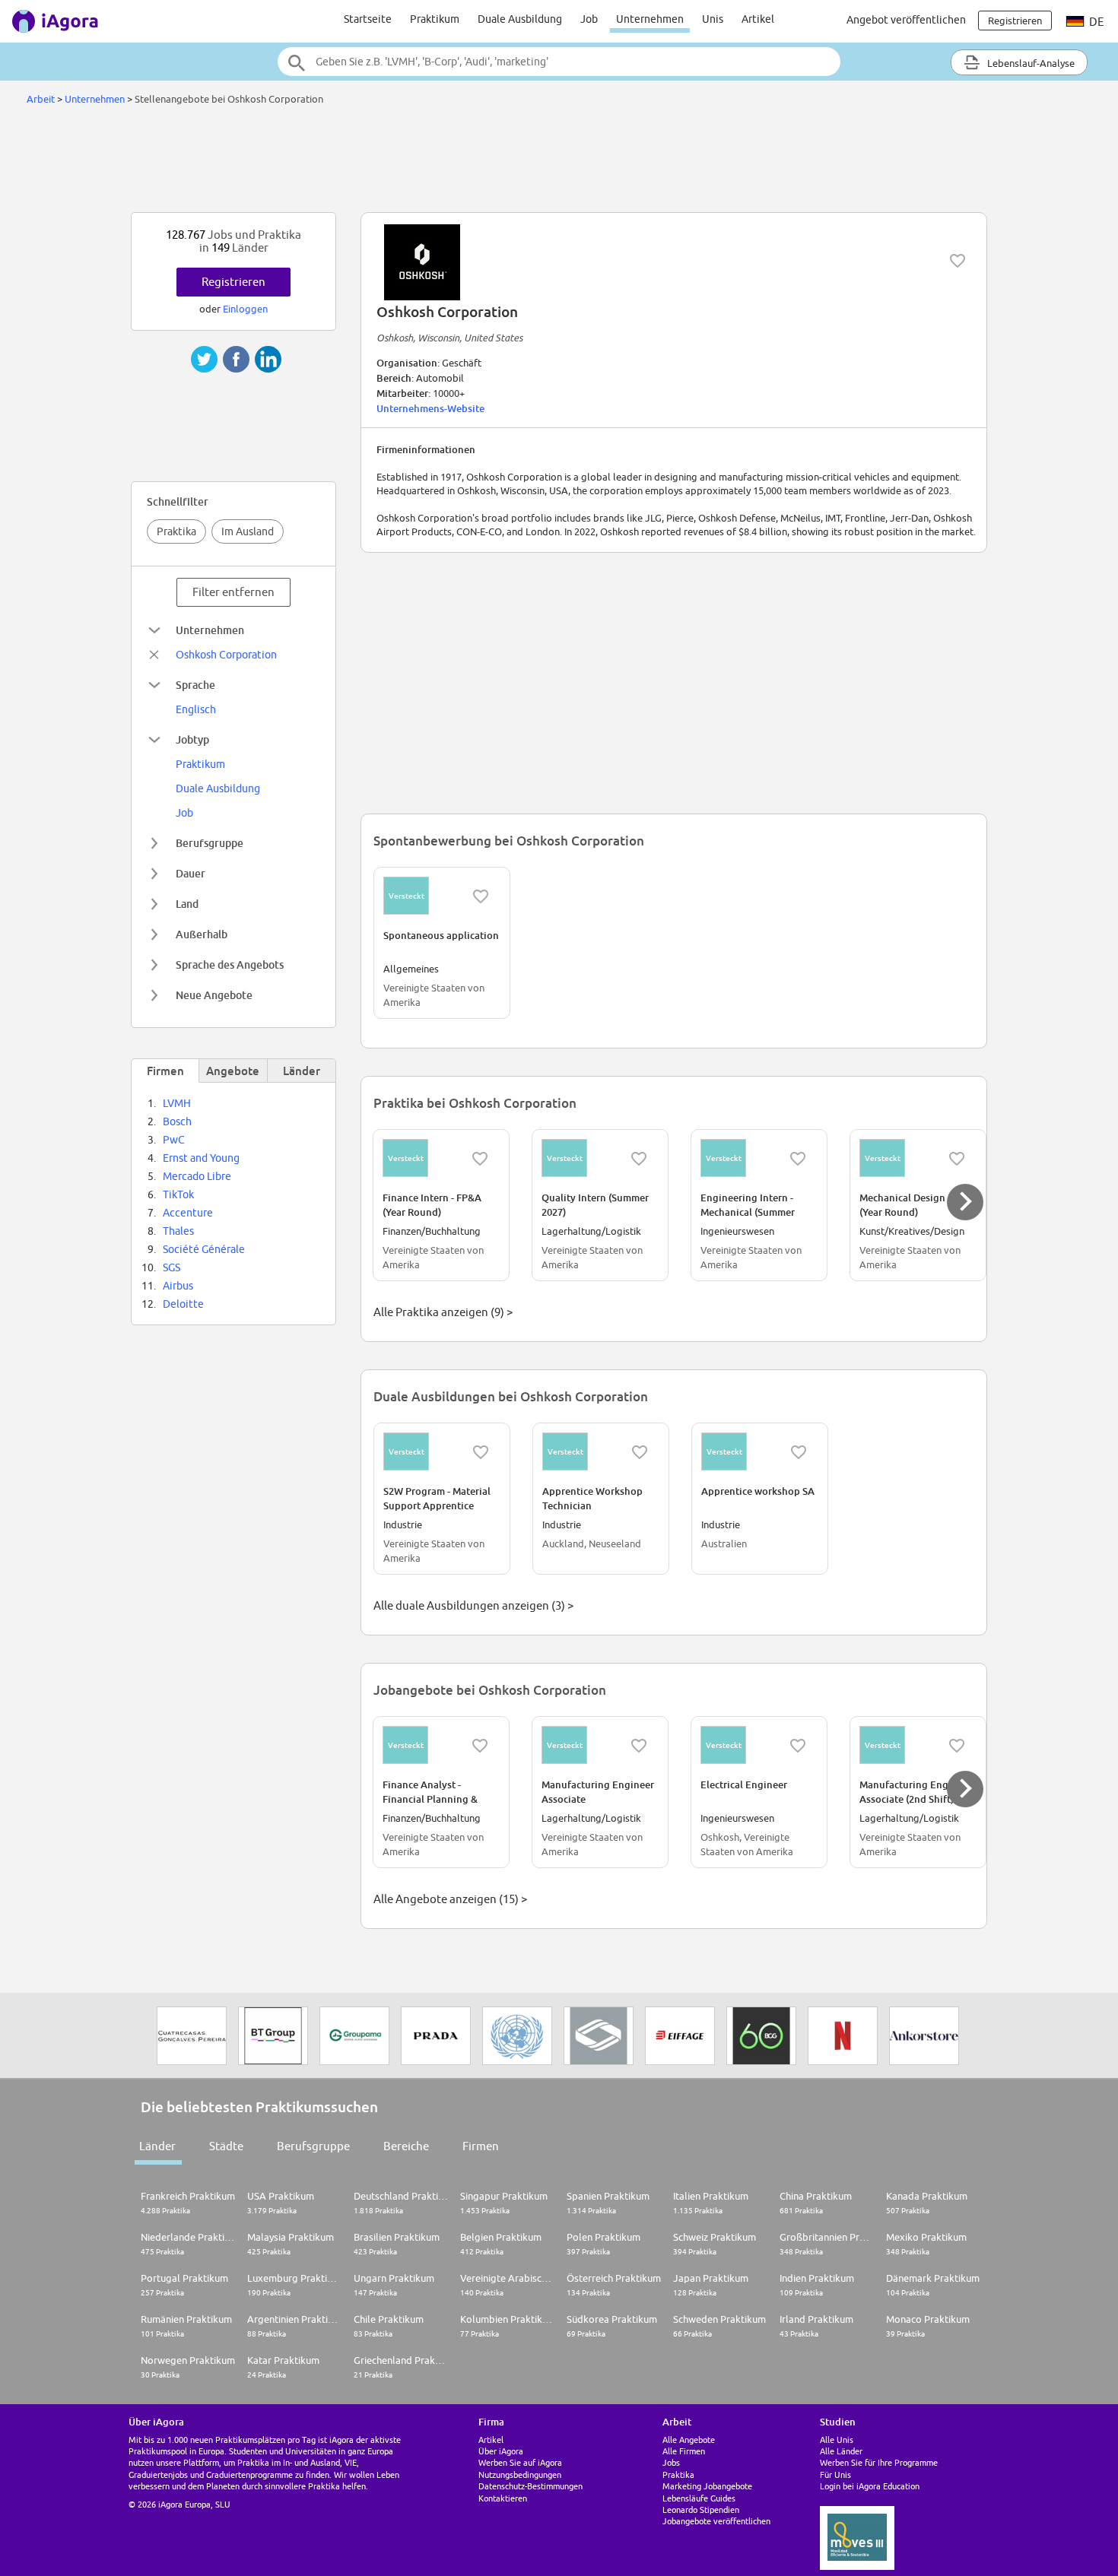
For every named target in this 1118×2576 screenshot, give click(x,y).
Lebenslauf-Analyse (1030, 63)
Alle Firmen (684, 2451)
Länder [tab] (302, 1071)
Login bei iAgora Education (870, 2486)
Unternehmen (650, 19)
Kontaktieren (503, 2498)
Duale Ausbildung (520, 19)
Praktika (176, 531)
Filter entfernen (233, 592)
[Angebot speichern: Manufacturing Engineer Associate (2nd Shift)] (957, 1746)
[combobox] (559, 62)
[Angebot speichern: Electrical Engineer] (798, 1746)
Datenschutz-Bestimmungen (530, 2486)
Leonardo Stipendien (701, 2509)
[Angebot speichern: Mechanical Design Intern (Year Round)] (957, 1159)
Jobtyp (192, 739)
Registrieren (233, 282)
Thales (178, 1231)
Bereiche (406, 2146)
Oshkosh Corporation (226, 655)
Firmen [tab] (165, 1071)
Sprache (195, 685)
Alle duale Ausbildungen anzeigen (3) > (473, 1605)
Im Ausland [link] (248, 531)
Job (589, 19)
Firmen (481, 2146)
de (1096, 22)
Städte (226, 2146)
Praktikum (435, 19)
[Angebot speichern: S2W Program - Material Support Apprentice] (481, 1452)
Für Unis (835, 2474)
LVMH (177, 1103)
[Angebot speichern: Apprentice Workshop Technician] (640, 1452)
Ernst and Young (201, 1158)
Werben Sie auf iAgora (520, 2462)
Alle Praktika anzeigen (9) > (443, 1312)
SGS (172, 1267)
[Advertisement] (559, 163)
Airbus (178, 1286)
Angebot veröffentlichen (906, 20)
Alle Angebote (689, 2440)
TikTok (178, 1194)
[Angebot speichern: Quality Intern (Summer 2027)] (639, 1159)
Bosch (177, 1121)
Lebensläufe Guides (699, 2498)
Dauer (191, 873)
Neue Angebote (214, 995)
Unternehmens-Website (430, 408)
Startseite (368, 19)
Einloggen (245, 309)
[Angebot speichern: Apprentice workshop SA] (799, 1452)
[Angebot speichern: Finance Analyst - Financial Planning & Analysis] (480, 1746)
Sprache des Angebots (230, 964)
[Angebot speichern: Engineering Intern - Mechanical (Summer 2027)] (798, 1159)
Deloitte (183, 1304)
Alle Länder (841, 2451)
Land (187, 904)
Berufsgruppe (210, 843)
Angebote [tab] (233, 1071)
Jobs (671, 2462)
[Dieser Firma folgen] (958, 261)
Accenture (188, 1213)
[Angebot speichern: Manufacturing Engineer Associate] (639, 1746)
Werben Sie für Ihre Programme (879, 2462)
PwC (174, 1140)
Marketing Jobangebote (707, 2486)
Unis (713, 19)
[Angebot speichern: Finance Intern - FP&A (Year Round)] (480, 1159)
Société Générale (204, 1249)
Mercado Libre (197, 1176)
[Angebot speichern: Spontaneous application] (481, 896)
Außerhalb (202, 934)
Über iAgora (501, 2451)
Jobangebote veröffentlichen (716, 2521)
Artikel (758, 19)
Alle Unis (837, 2440)
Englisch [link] (196, 709)
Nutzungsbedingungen (520, 2474)
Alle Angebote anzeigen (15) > (450, 1899)
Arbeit (41, 99)
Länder (157, 2146)
